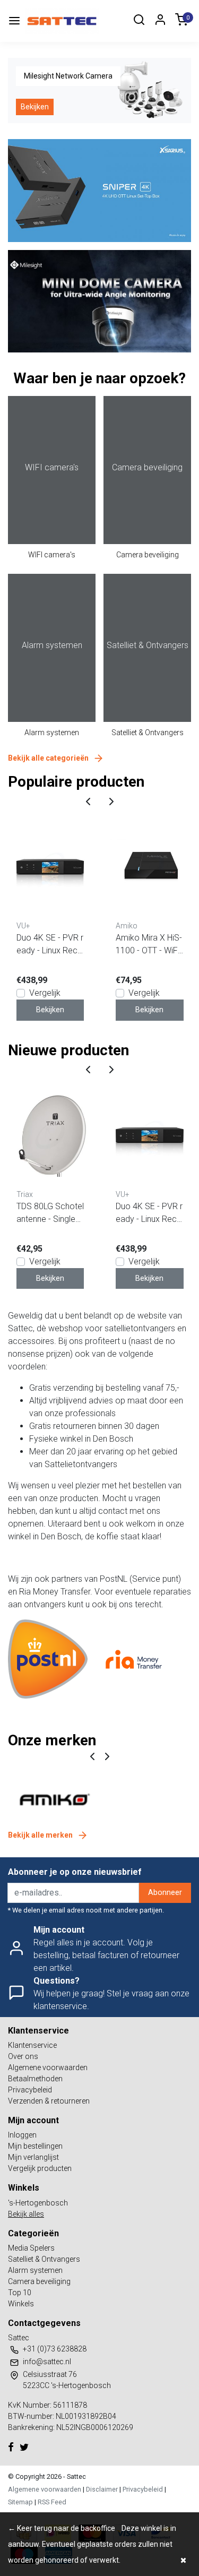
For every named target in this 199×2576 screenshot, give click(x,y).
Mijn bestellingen (35, 2146)
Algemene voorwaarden (48, 2067)
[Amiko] (54, 1799)
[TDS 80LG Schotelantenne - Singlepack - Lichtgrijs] (50, 1135)
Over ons (23, 2056)
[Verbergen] (183, 2560)
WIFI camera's (52, 555)
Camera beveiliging (148, 555)
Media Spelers (31, 2248)
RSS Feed (52, 2502)
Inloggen (22, 2135)
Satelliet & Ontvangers (148, 733)
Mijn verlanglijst (33, 2157)
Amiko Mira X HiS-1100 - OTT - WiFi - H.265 (149, 945)
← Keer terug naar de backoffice (62, 2528)
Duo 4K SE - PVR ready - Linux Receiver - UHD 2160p (50, 945)
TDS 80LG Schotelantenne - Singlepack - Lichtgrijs (50, 1213)
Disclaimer (102, 2489)
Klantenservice (32, 2045)
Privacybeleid (30, 2090)
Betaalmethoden (35, 2079)
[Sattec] (62, 21)
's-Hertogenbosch (38, 2203)
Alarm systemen (52, 733)
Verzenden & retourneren (49, 2101)
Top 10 (20, 2293)
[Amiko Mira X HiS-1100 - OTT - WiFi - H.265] (150, 867)
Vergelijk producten (40, 2168)
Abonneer (165, 1893)
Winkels (21, 2304)
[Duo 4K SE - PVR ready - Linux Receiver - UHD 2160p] (50, 867)
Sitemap (20, 2502)
